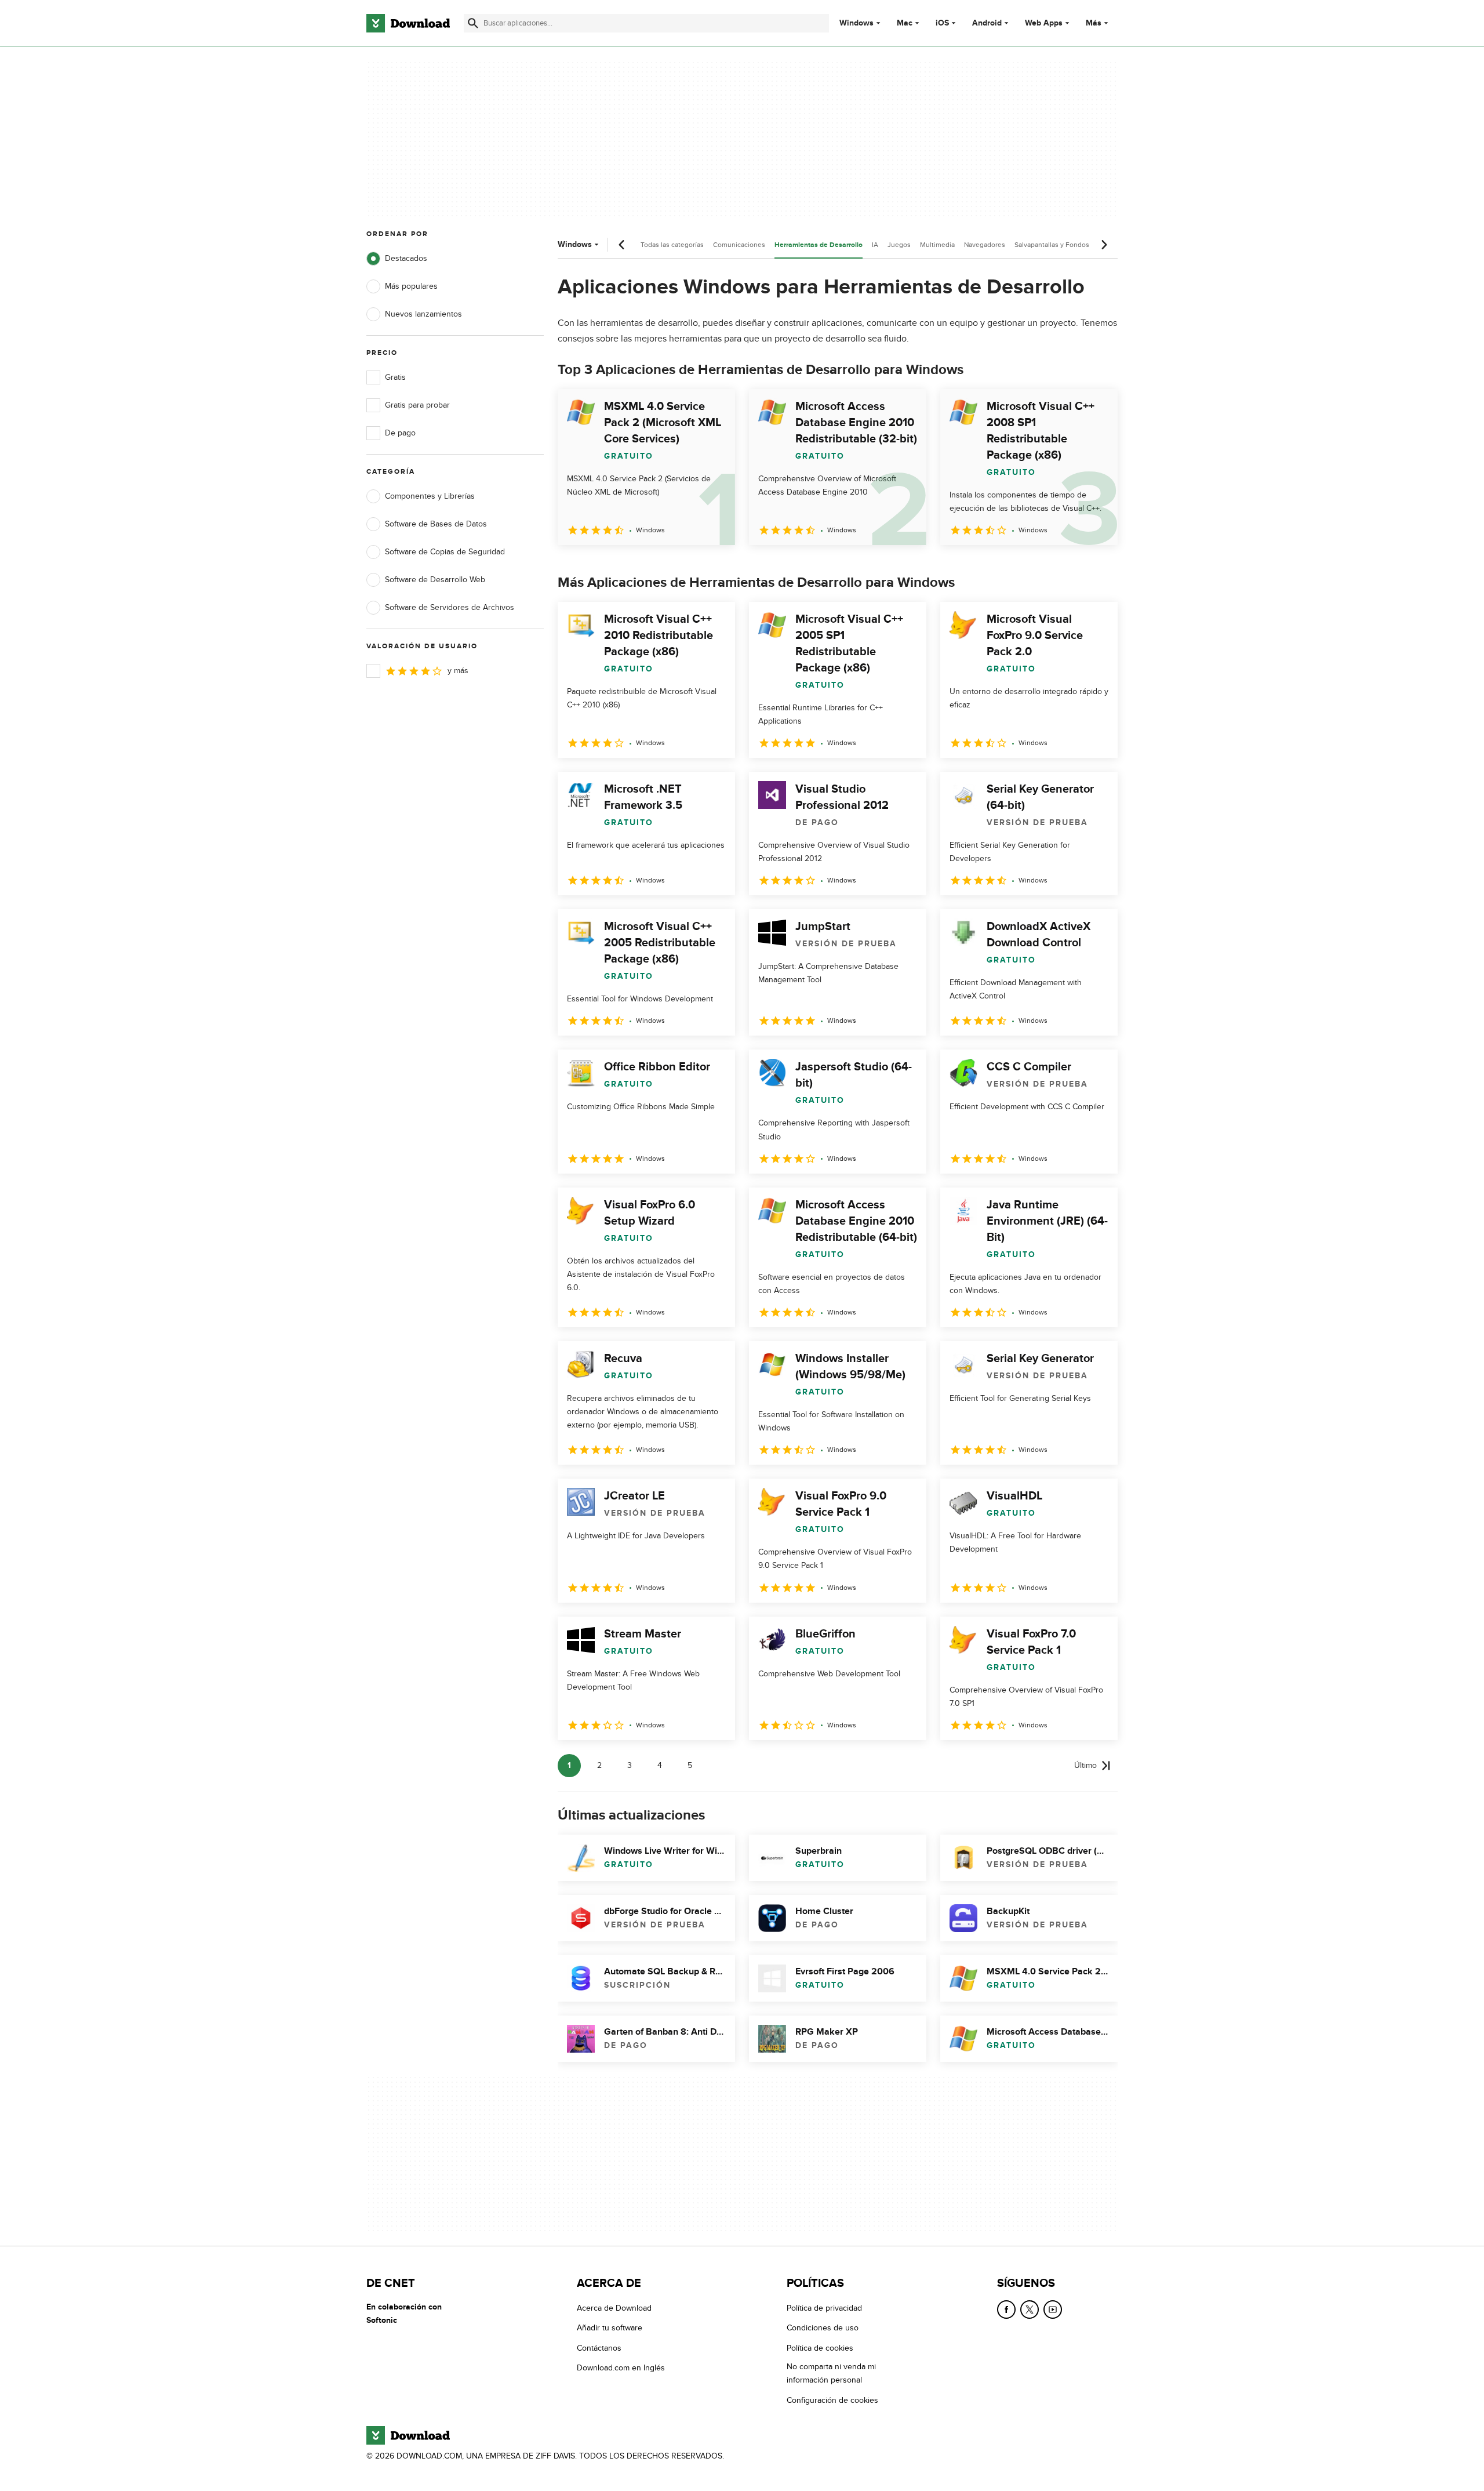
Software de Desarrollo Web (435, 580)
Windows (856, 23)
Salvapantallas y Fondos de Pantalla (1070, 245)
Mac (905, 23)
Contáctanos (599, 2348)
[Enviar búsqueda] (473, 23)
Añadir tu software (610, 2328)
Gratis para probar (417, 405)
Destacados (406, 258)
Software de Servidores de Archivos (450, 607)
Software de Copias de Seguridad (445, 552)
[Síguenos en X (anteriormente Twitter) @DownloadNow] (1030, 2310)
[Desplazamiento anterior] (622, 245)
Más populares (411, 286)
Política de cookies (820, 2348)
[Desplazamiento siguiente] (1104, 245)
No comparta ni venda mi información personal (831, 2374)
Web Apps (1044, 23)
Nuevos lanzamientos (423, 314)
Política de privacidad (824, 2308)
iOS (942, 23)
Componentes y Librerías (430, 496)
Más (1094, 23)
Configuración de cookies (832, 2400)
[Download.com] (408, 23)
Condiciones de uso (823, 2328)
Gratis (395, 377)
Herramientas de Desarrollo (819, 245)
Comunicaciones (739, 245)
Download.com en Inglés (621, 2368)
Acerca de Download (614, 2308)
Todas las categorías (672, 245)
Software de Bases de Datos (436, 524)
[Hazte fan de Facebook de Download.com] (1006, 2310)
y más (458, 671)
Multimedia (937, 245)
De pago (400, 433)
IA (875, 245)
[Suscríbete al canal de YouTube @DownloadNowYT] (1053, 2310)
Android (987, 23)
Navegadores (985, 245)
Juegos (899, 245)
